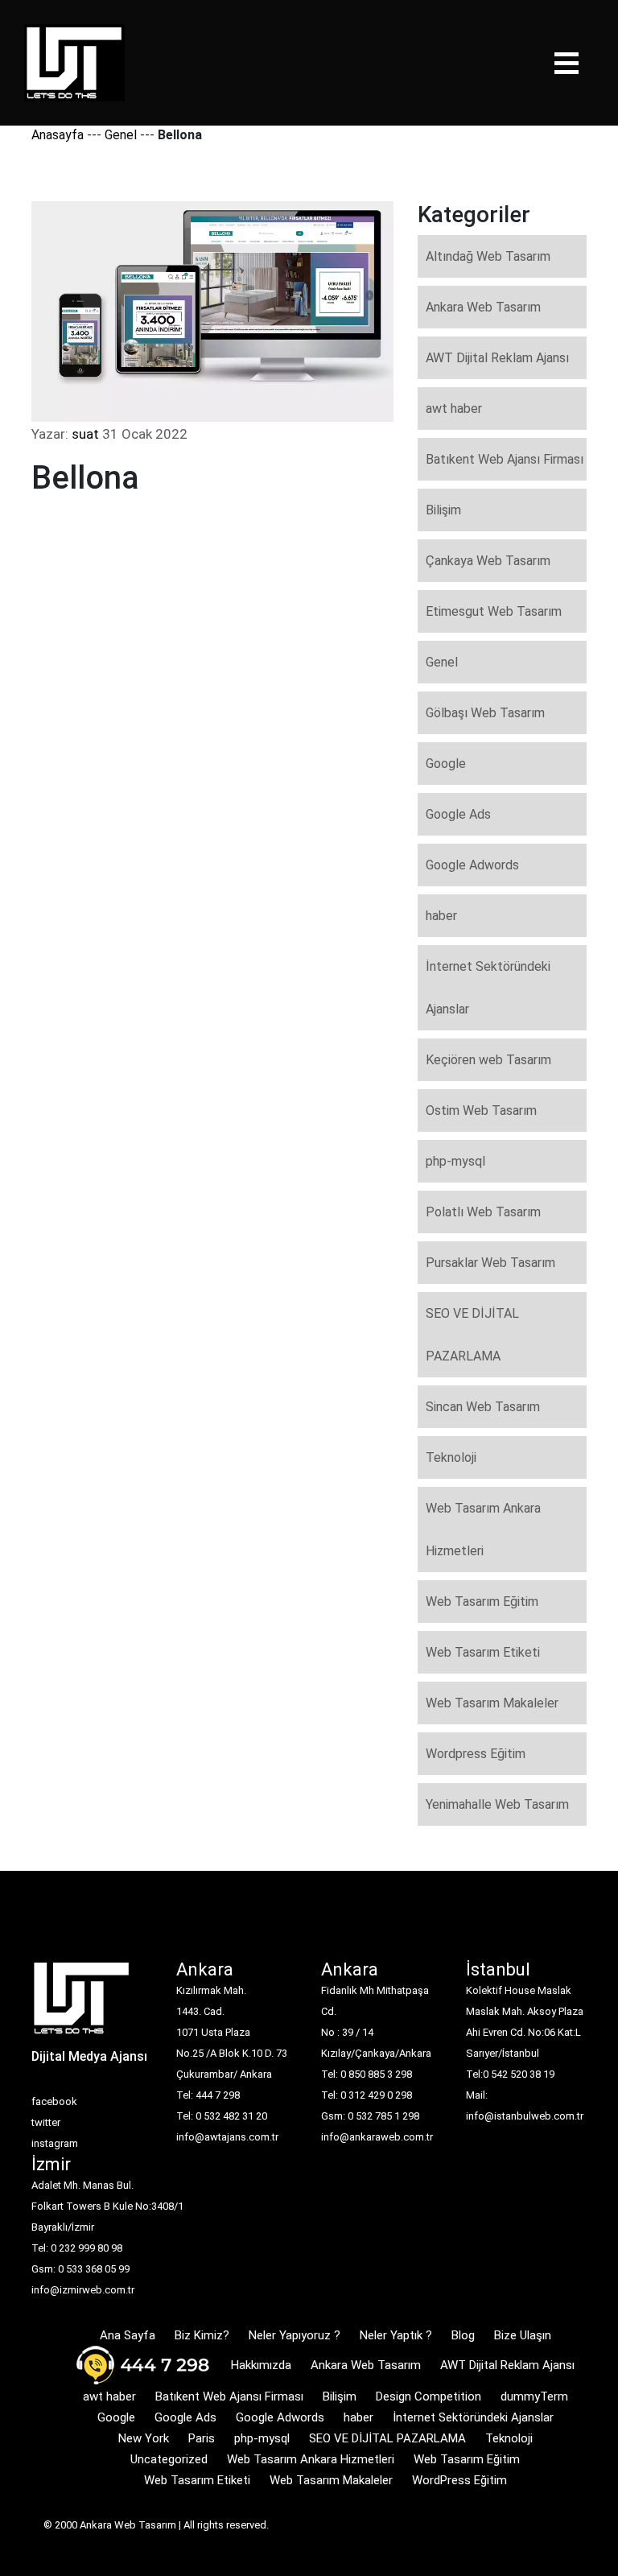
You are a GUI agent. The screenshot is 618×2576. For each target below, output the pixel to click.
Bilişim (443, 510)
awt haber (454, 409)
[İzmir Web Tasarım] (82, 2003)
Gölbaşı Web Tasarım (485, 713)
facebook (54, 2101)
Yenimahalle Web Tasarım (497, 1804)
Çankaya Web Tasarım (488, 561)
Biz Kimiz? (202, 2335)
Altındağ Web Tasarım (488, 256)
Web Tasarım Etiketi (483, 1652)
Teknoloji (451, 1457)
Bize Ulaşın (523, 2335)
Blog (463, 2335)
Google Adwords (472, 865)
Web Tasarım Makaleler (492, 1703)
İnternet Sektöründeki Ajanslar (488, 988)
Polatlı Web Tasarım (483, 1212)
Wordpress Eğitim (476, 1754)
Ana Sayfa (128, 2335)
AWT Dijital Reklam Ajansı (497, 358)
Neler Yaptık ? (396, 2335)
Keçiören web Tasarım (488, 1060)
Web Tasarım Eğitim (482, 1602)
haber (441, 916)
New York (144, 2438)
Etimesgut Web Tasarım (494, 611)
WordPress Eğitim (459, 2480)
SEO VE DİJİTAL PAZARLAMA (472, 1335)
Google (446, 764)
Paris (202, 2438)
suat (85, 434)
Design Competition (428, 2396)
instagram (55, 2143)
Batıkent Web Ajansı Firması (505, 459)
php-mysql (455, 1161)
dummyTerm (534, 2396)
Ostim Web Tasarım (481, 1110)
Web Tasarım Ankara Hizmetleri (483, 1529)
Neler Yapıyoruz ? (295, 2335)
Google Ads (458, 814)
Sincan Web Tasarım (483, 1407)
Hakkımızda (261, 2365)
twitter (46, 2122)
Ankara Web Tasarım (483, 307)
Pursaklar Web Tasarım (490, 1263)
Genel (121, 135)
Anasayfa (58, 135)
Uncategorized (169, 2459)
